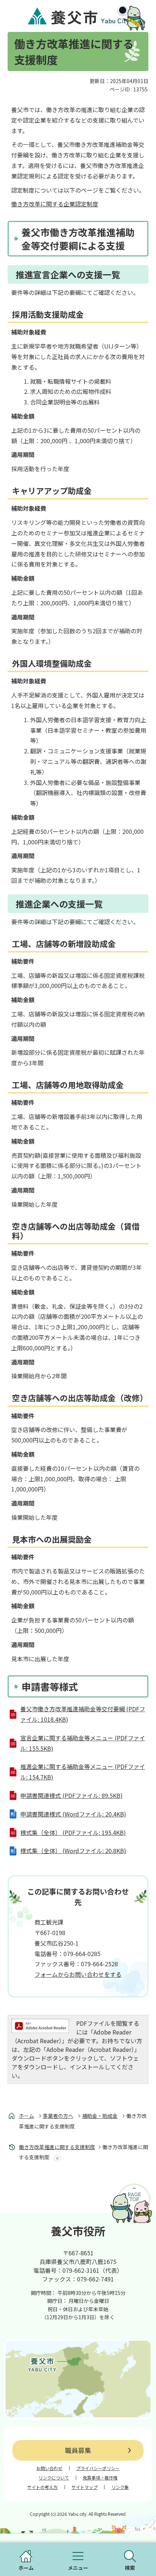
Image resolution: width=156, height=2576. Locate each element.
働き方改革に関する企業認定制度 (55, 204)
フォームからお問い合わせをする (78, 1974)
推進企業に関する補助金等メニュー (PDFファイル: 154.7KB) (83, 1772)
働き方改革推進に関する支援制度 (57, 2147)
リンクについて (54, 2478)
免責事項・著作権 (100, 2478)
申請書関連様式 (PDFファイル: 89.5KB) (71, 1795)
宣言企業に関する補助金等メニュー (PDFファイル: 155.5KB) (83, 1743)
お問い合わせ (49, 2468)
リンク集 (120, 2487)
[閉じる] (123, 10)
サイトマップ (85, 2487)
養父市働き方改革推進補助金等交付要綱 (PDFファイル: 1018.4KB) (83, 1714)
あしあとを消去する (56, 2158)
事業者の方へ (58, 2116)
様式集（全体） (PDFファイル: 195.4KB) (73, 1832)
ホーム (26, 2116)
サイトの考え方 (42, 2487)
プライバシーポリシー (98, 2468)
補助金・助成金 (100, 2116)
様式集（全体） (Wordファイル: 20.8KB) (73, 1851)
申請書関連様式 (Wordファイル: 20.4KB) (73, 1814)
